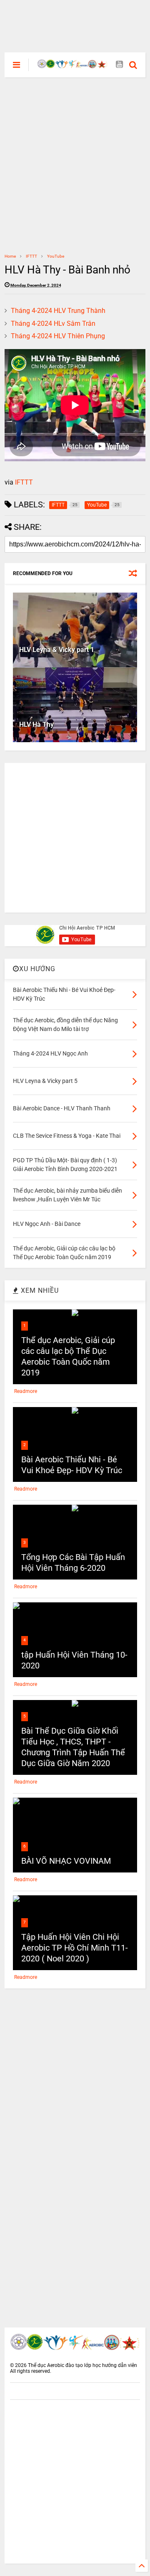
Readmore (26, 1391)
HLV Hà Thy (36, 725)
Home (10, 256)
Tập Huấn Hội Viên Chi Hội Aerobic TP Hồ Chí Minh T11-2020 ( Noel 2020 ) (75, 1948)
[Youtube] (119, 65)
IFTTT (31, 256)
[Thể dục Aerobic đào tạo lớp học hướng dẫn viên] (72, 65)
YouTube (56, 256)
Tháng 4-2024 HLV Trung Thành (58, 311)
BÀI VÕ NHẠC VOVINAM (66, 1861)
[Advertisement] (75, 19)
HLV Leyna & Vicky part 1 (57, 650)
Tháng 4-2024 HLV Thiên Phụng (58, 336)
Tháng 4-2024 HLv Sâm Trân (53, 324)
